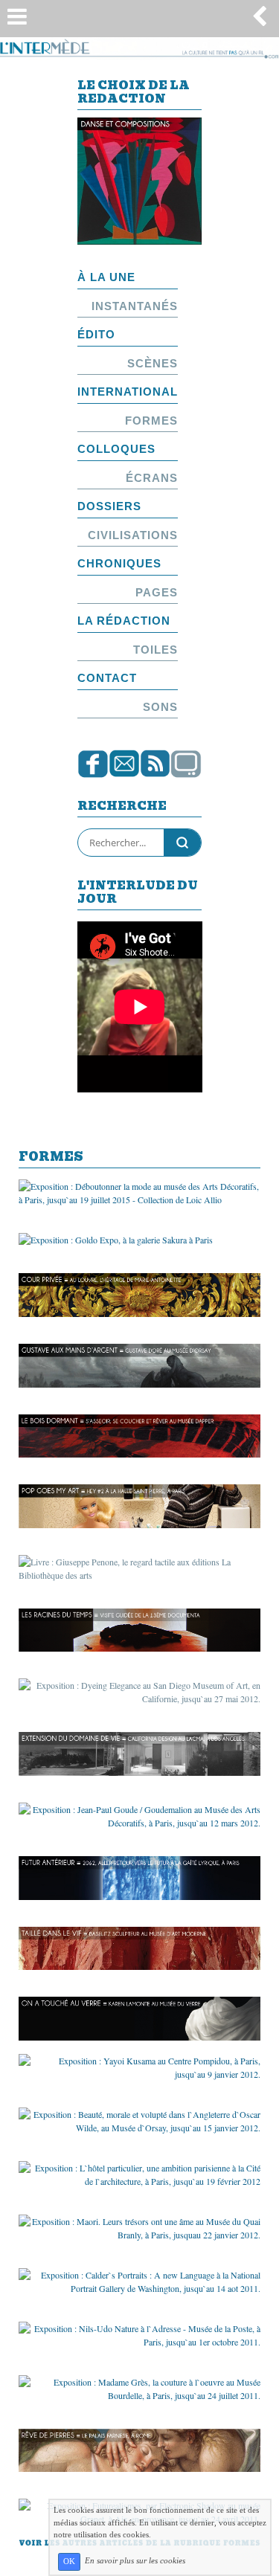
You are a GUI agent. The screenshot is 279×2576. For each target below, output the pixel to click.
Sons (160, 707)
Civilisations (133, 535)
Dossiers (109, 506)
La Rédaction (124, 621)
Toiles (155, 650)
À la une (106, 277)
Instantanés (135, 306)
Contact (107, 678)
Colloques (116, 449)
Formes (151, 421)
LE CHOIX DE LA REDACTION (134, 93)
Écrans (152, 478)
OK (69, 2561)
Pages (157, 592)
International (128, 392)
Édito (96, 334)
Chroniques (119, 563)
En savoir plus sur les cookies (135, 2561)
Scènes (153, 363)
